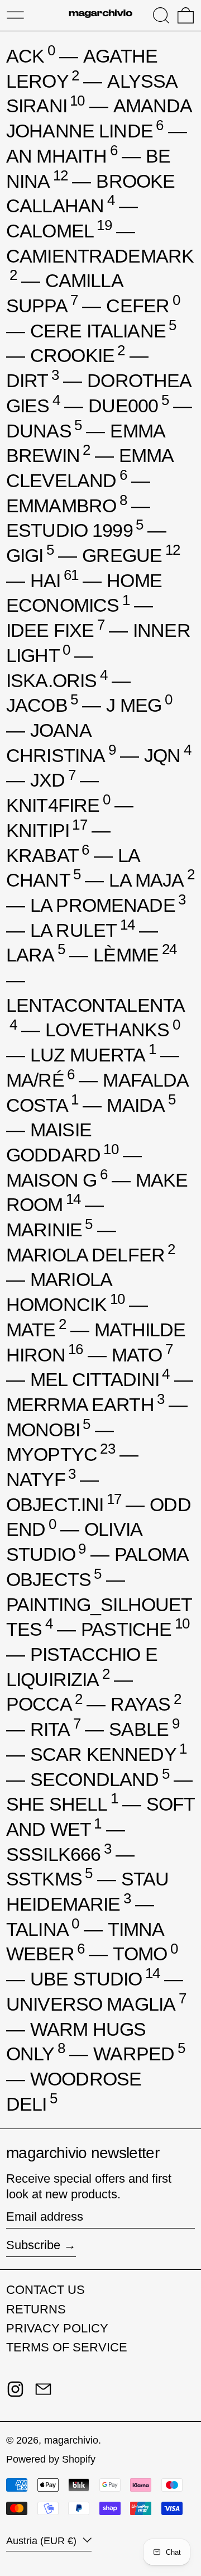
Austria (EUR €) (43, 2541)
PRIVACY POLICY (57, 2328)
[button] (161, 15)
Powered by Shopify (51, 2459)
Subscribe (33, 2245)
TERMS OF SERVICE (67, 2347)
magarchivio (71, 2440)
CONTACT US (46, 2290)
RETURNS (36, 2309)
